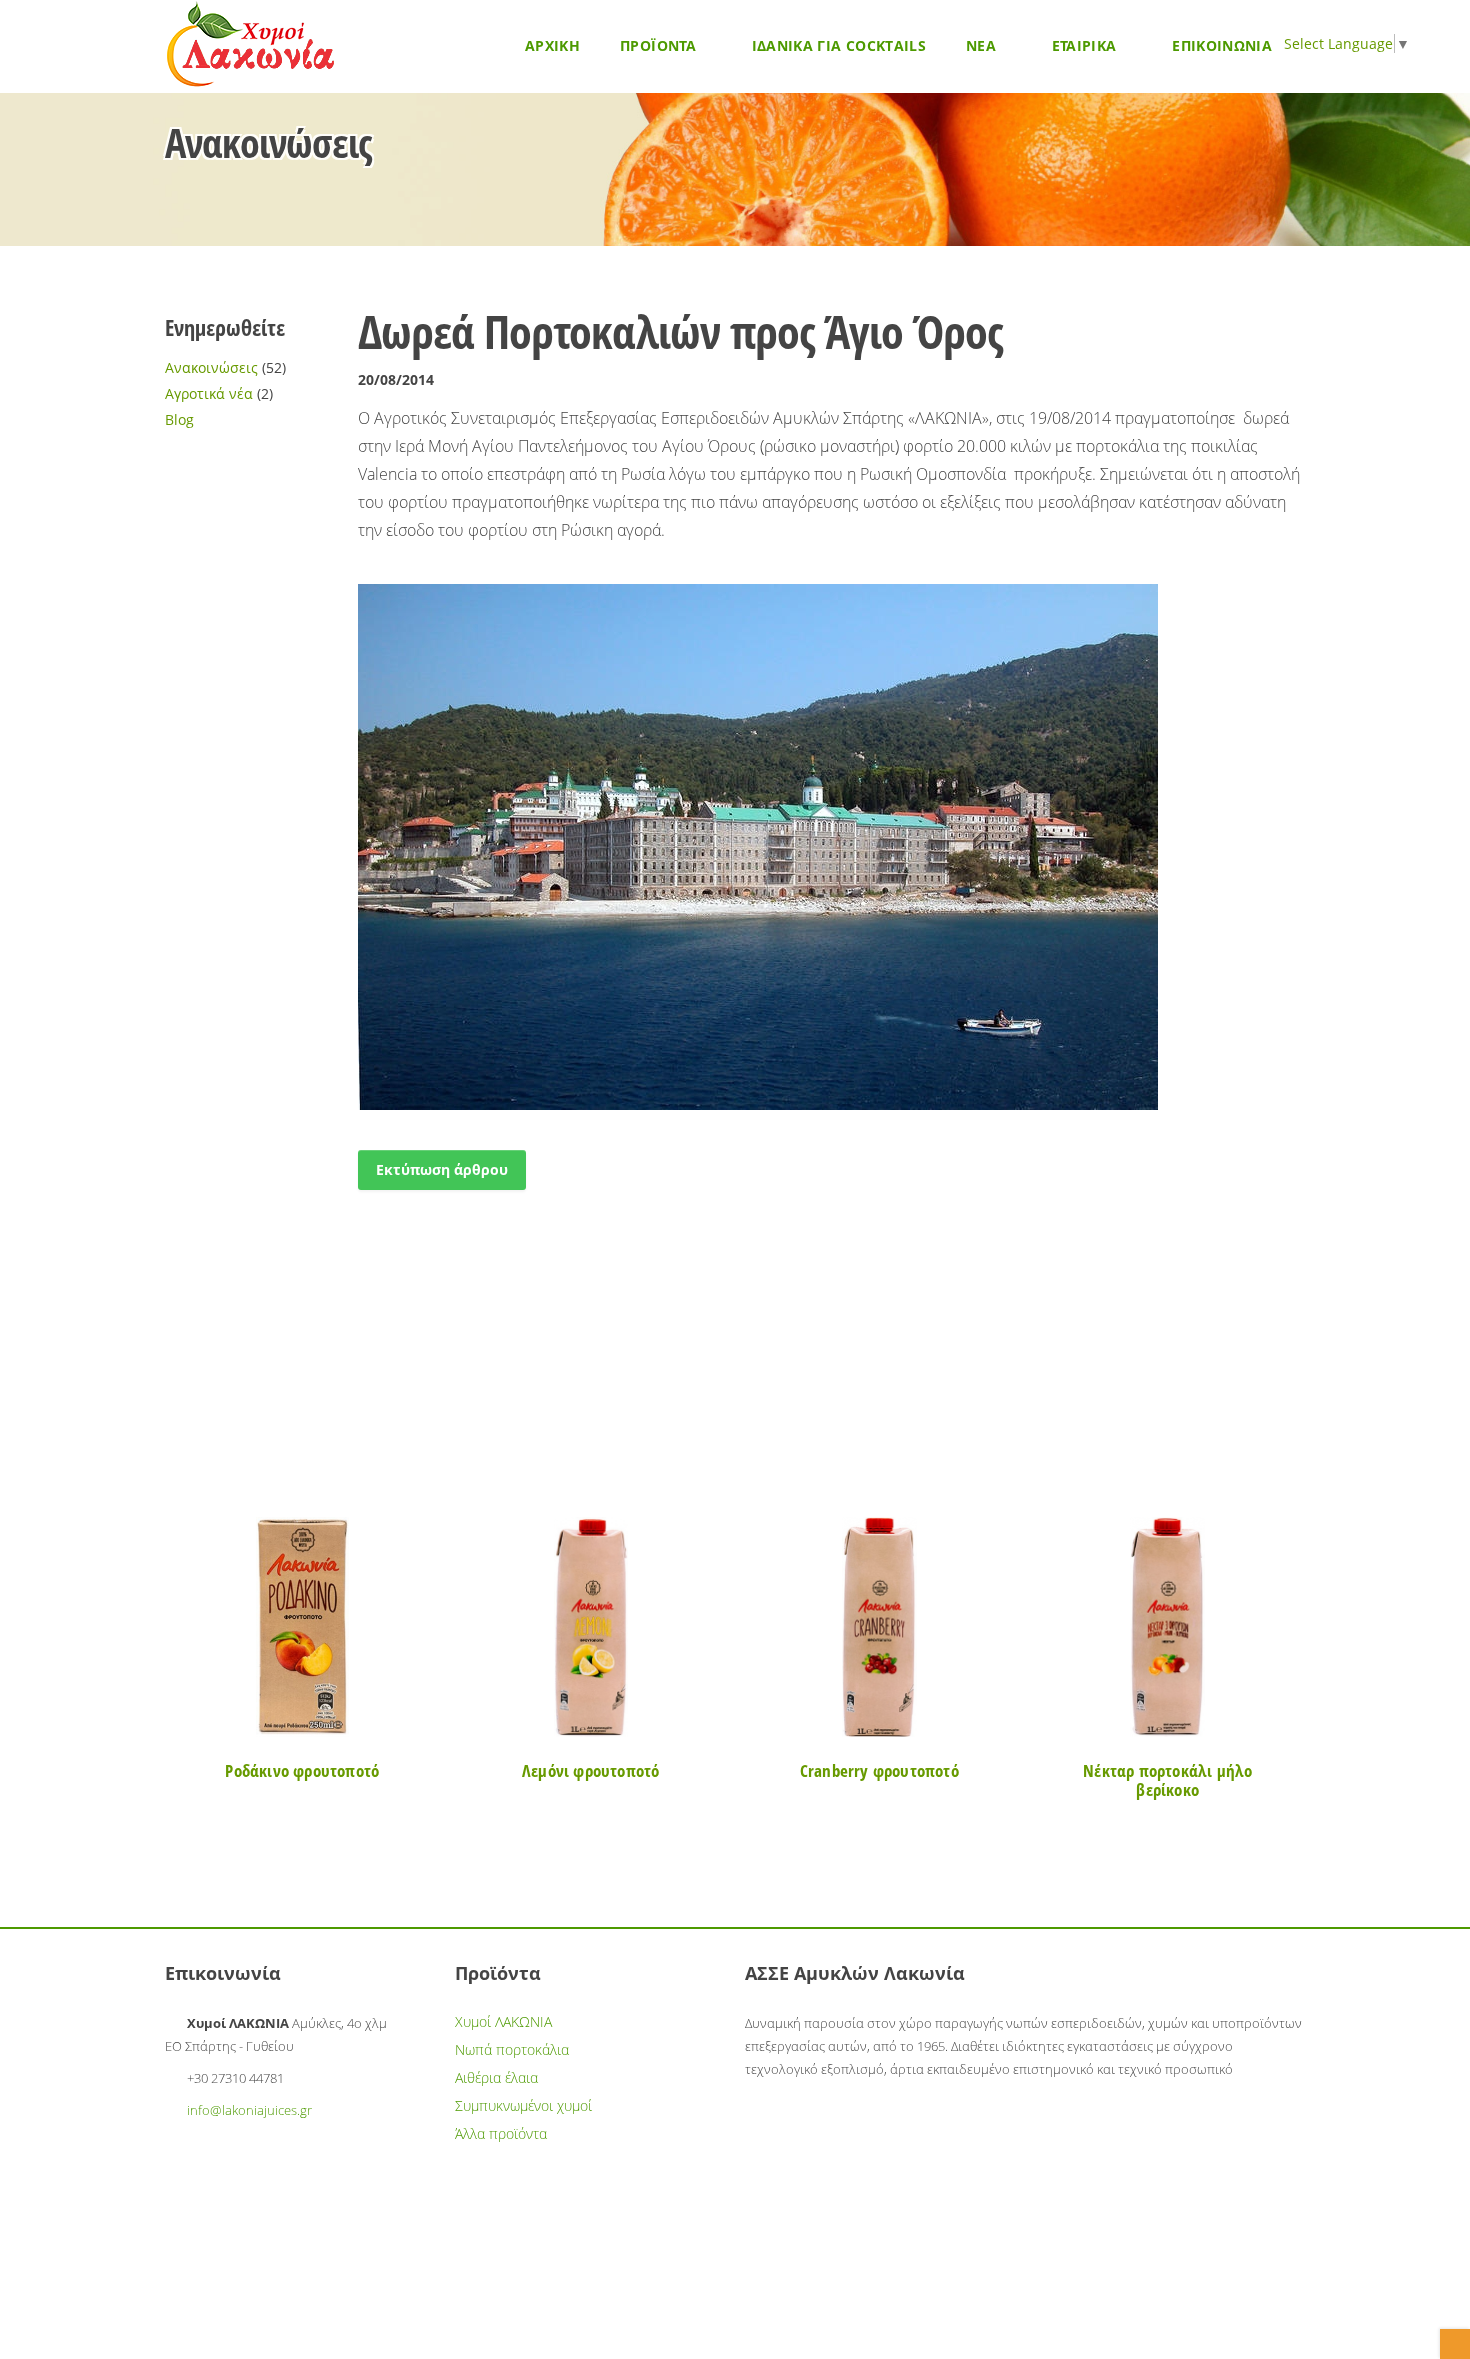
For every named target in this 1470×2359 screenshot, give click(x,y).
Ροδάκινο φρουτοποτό (302, 1770)
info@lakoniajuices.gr (249, 2110)
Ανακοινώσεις (211, 367)
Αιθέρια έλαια (496, 2077)
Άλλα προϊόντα (501, 2133)
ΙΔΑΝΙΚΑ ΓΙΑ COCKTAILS (839, 45)
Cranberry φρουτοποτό (879, 1770)
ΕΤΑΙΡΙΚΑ (1086, 45)
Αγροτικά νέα (209, 393)
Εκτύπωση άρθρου (442, 1169)
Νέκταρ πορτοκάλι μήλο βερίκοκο (1167, 1780)
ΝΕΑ (983, 45)
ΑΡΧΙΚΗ (552, 45)
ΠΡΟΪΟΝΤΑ (660, 45)
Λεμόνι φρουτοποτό (590, 1770)
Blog (179, 419)
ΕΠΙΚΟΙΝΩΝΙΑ (1222, 45)
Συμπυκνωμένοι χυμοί (523, 2105)
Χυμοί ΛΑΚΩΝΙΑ (503, 2021)
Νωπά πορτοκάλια (512, 2049)
